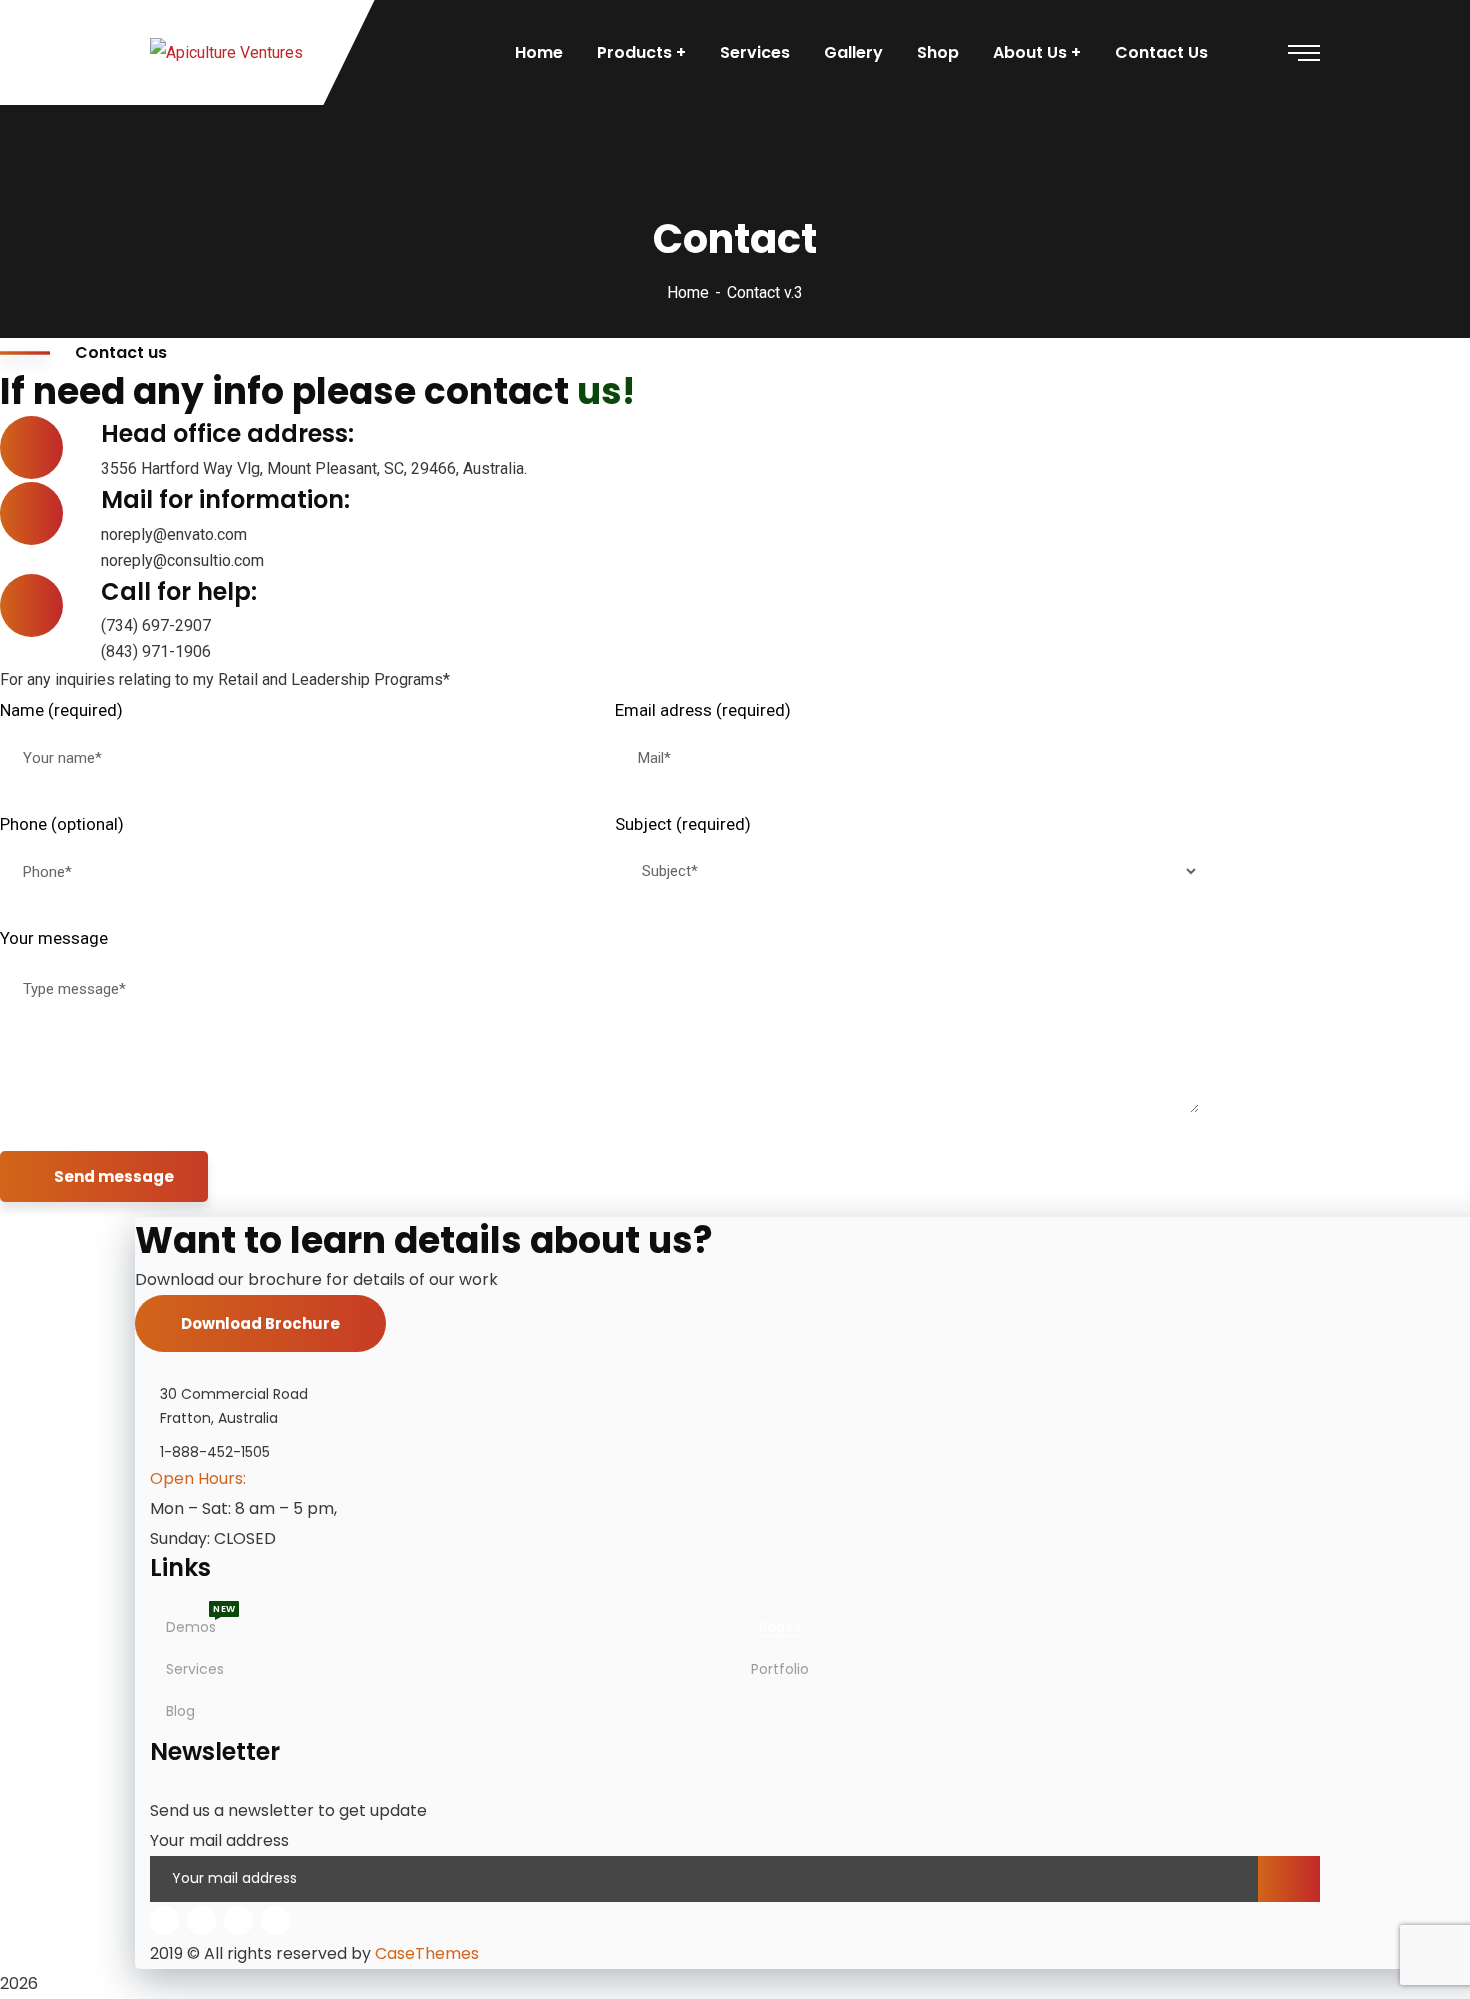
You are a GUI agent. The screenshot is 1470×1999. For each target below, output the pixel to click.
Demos (191, 1627)
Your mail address (219, 1840)
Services (195, 1669)
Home (688, 292)
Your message (54, 938)
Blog (180, 1711)
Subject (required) (683, 824)
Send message (114, 1176)
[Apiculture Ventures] (226, 52)
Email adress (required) (703, 710)
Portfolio (780, 1669)
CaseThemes (427, 1953)
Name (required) (61, 710)
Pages (780, 1627)
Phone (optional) (62, 824)
